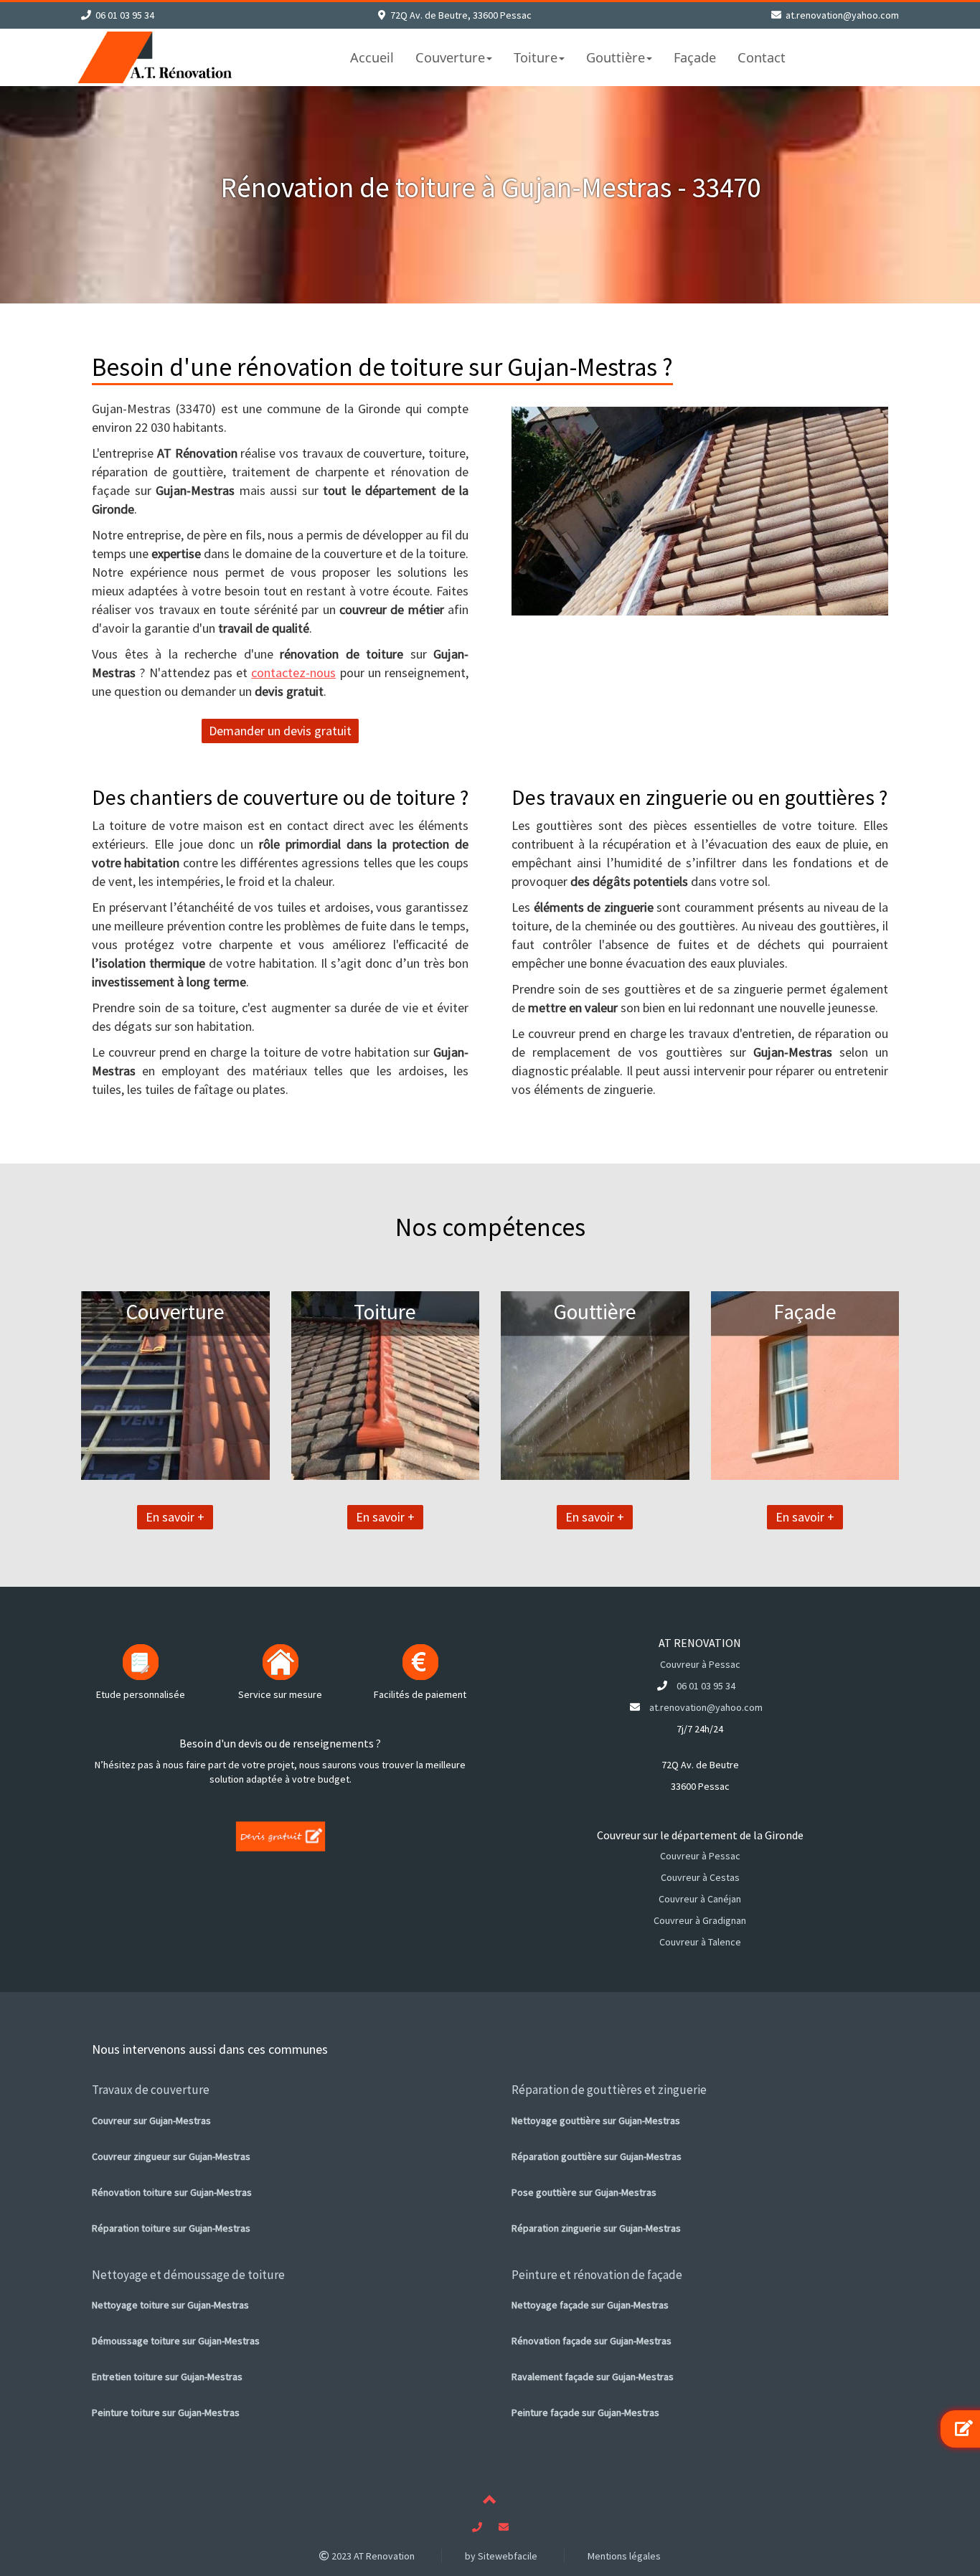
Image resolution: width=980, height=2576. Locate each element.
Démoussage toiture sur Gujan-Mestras (176, 2341)
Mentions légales (624, 2556)
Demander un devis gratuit (280, 731)
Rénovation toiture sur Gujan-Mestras (172, 2192)
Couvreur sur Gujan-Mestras (151, 2120)
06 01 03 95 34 (125, 15)
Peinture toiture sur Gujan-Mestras (166, 2412)
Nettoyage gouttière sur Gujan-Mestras (596, 2120)
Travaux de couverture (151, 2090)
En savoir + (175, 1517)
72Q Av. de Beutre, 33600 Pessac (461, 15)
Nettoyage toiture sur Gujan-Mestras (170, 2305)
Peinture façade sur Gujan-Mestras (585, 2412)
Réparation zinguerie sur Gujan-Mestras (596, 2228)
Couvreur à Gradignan (700, 1920)
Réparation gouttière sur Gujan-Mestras (597, 2156)
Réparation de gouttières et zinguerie (609, 2090)
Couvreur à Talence (700, 1942)
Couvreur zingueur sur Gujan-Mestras (171, 2156)
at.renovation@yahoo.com (842, 15)
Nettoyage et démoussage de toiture (188, 2275)
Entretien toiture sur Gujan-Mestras (167, 2377)
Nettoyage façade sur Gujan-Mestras (590, 2305)
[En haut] (490, 2502)
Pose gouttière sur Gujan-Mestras (584, 2192)
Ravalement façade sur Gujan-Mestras (593, 2377)
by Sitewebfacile (501, 2556)
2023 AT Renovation (372, 2556)
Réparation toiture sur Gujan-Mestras (171, 2228)
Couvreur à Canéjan (700, 1899)
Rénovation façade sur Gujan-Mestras (592, 2341)
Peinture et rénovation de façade (597, 2275)
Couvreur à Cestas (700, 1877)
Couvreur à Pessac (700, 1664)
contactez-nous (293, 673)
